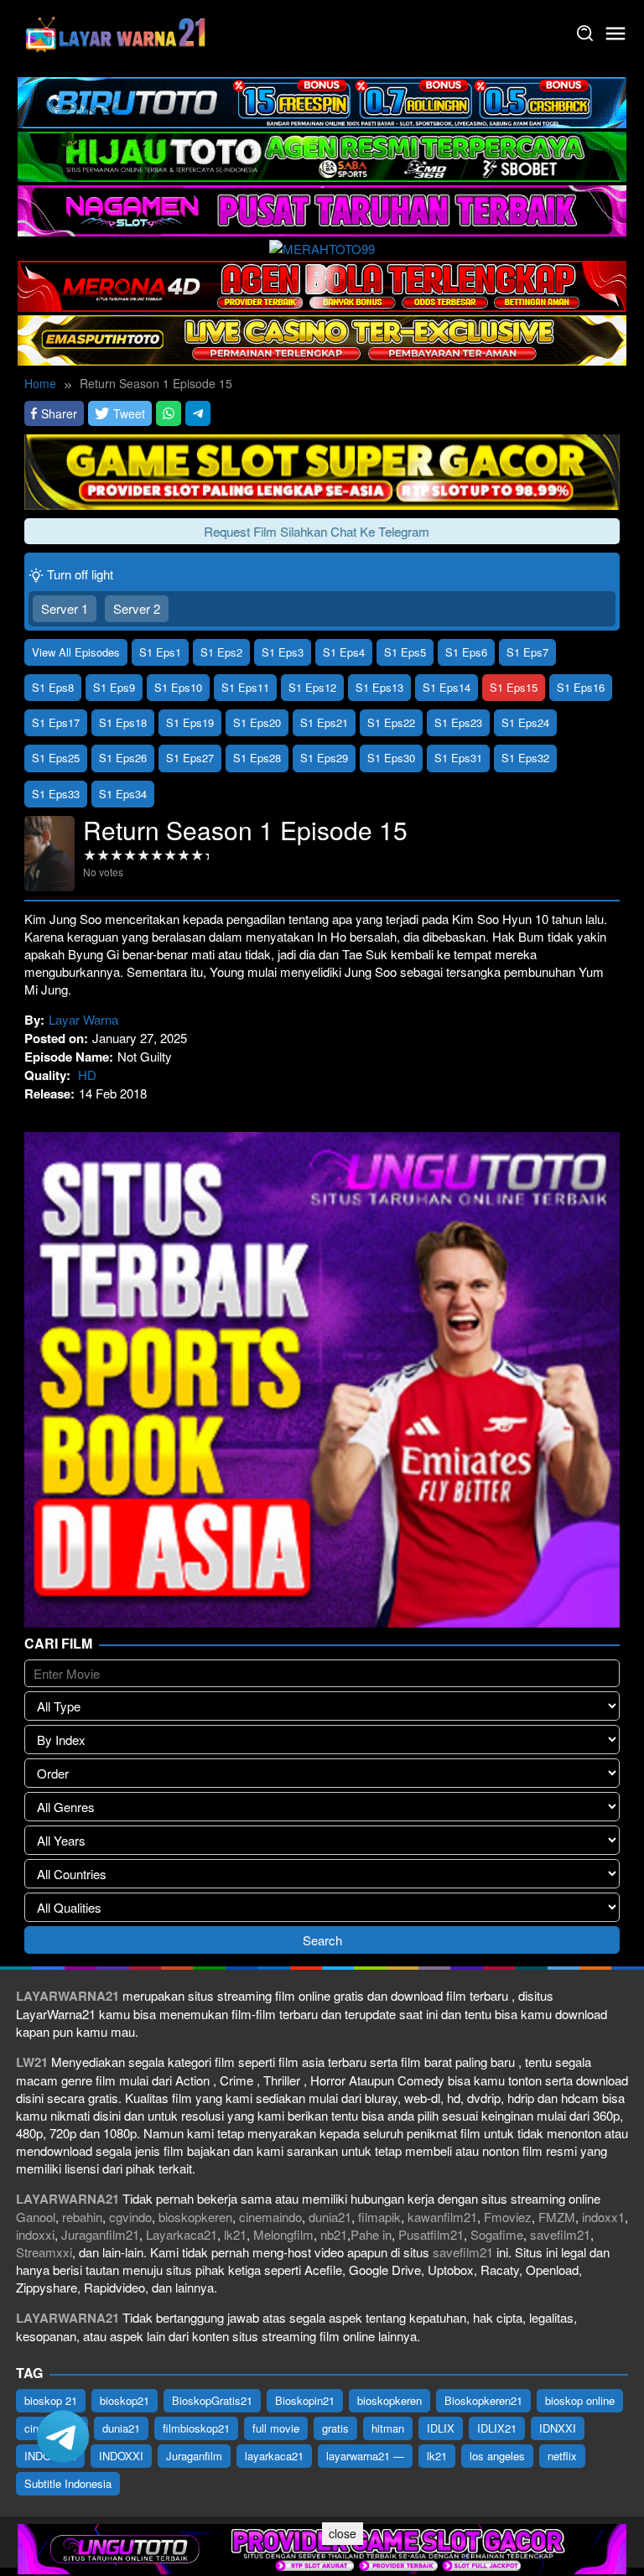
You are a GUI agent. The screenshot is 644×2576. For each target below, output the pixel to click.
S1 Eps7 (527, 652)
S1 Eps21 (324, 722)
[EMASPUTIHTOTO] (322, 338)
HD (87, 1075)
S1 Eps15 (514, 687)
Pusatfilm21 (431, 2234)
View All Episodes (76, 652)
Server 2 (137, 608)
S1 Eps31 (458, 758)
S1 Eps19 (190, 722)
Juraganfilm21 (100, 2234)
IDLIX (441, 2428)
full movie (276, 2428)
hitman (388, 2428)
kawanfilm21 (442, 2217)
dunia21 (330, 2217)
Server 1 (65, 608)
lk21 (235, 2234)
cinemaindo (270, 2217)
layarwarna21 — (365, 2456)
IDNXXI (558, 2428)
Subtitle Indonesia (68, 2483)
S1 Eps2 (221, 652)
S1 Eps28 (257, 758)
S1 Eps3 (283, 652)
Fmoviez (508, 2217)
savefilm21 (560, 2234)
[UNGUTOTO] (322, 2547)
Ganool (36, 2217)
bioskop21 (125, 2400)
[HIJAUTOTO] (322, 155)
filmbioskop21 (196, 2428)
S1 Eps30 (391, 758)
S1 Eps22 (391, 722)
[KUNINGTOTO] (322, 470)
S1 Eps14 (447, 687)
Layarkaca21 (182, 2234)
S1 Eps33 (56, 794)
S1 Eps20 (257, 722)
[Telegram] (198, 414)
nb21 (334, 2234)
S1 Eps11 (245, 687)
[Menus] (615, 34)
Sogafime (497, 2234)
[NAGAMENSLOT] (322, 208)
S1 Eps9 (114, 687)
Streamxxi (44, 2252)
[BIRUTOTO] (322, 100)
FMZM (557, 2217)
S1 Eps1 (160, 652)
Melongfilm (283, 2234)
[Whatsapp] (169, 414)
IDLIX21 (497, 2428)
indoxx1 (603, 2217)
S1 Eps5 (405, 652)
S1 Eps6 (466, 652)
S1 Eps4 (344, 652)
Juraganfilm (194, 2456)
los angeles (497, 2456)
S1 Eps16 (581, 687)
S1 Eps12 (312, 687)
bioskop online (580, 2400)
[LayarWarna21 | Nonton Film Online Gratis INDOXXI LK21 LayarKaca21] (117, 31)
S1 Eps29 (324, 758)
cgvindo (130, 2217)
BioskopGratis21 (212, 2400)
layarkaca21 (274, 2456)
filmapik (379, 2217)
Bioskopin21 (305, 2400)
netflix (562, 2456)
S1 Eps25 (56, 758)
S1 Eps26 (123, 758)
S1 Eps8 (53, 687)
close (343, 2533)
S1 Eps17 (56, 722)
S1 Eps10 (178, 687)
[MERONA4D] (322, 284)
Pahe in (371, 2234)
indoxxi (35, 2234)
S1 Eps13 (379, 687)
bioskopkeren (195, 2217)
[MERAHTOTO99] (322, 247)
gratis (335, 2428)
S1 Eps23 (458, 722)
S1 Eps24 (525, 722)
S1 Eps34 (123, 794)
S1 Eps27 (190, 758)
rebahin (82, 2217)
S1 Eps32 (525, 758)
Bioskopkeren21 (483, 2400)
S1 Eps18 (123, 722)
